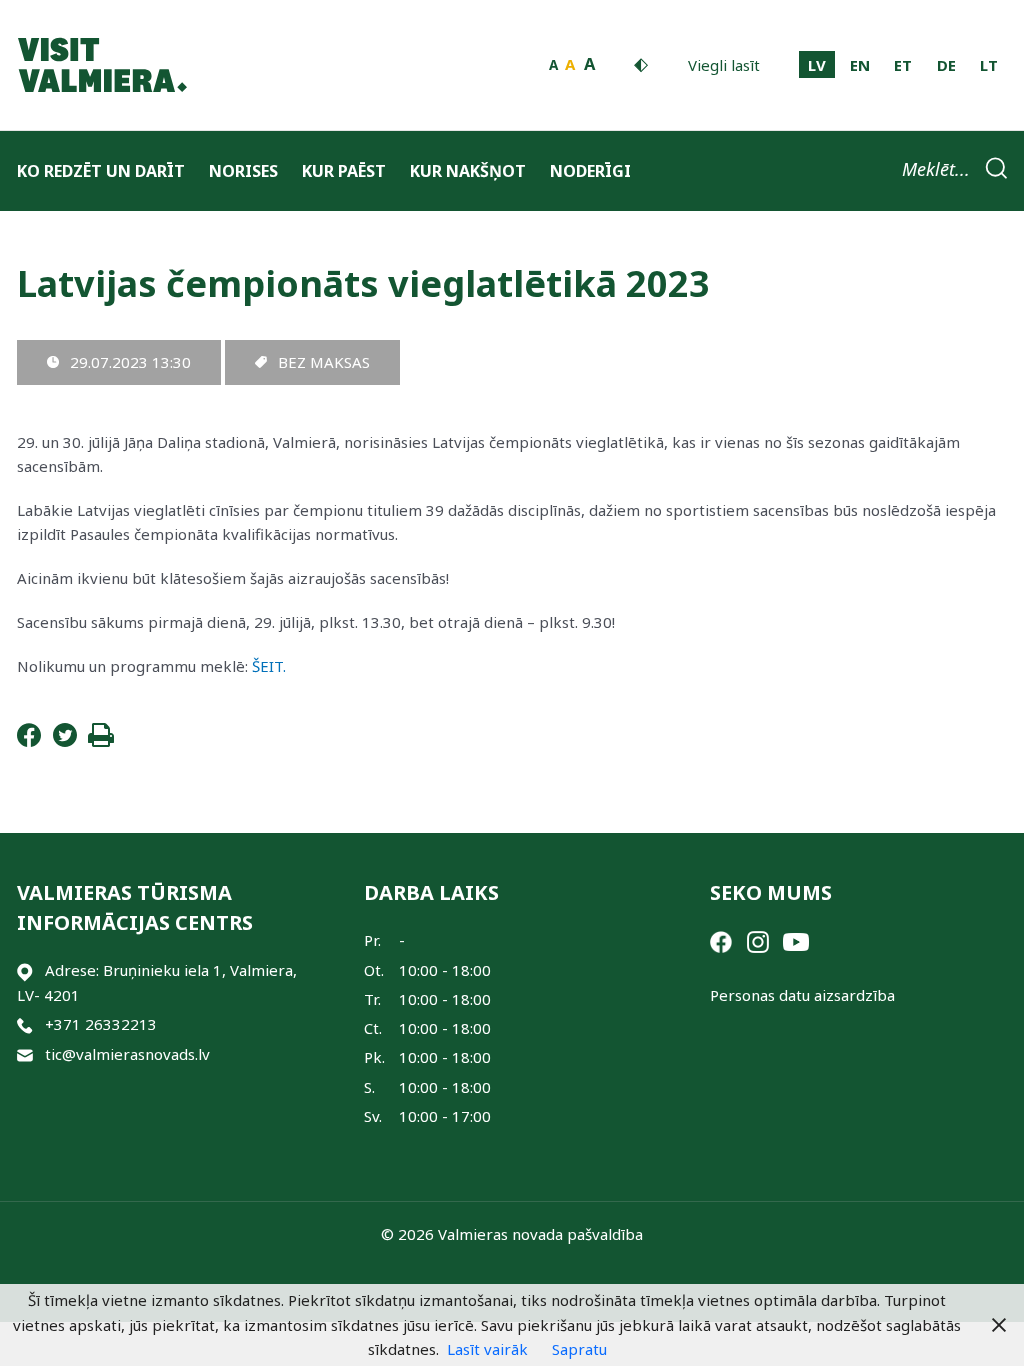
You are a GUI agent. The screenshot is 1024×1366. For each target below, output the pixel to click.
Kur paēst (344, 171)
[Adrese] (25, 970)
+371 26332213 (101, 1024)
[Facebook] (29, 741)
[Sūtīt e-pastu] (25, 1054)
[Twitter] (65, 741)
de (946, 65)
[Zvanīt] (25, 1024)
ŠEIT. (269, 666)
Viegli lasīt (724, 65)
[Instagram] (758, 940)
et (903, 65)
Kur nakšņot (468, 171)
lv (817, 65)
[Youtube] (796, 940)
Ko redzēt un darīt (101, 171)
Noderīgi (590, 171)
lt (989, 65)
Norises (243, 171)
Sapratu (579, 1349)
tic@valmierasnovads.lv (127, 1054)
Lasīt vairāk (487, 1349)
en (860, 65)
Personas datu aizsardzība (802, 995)
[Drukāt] (101, 741)
